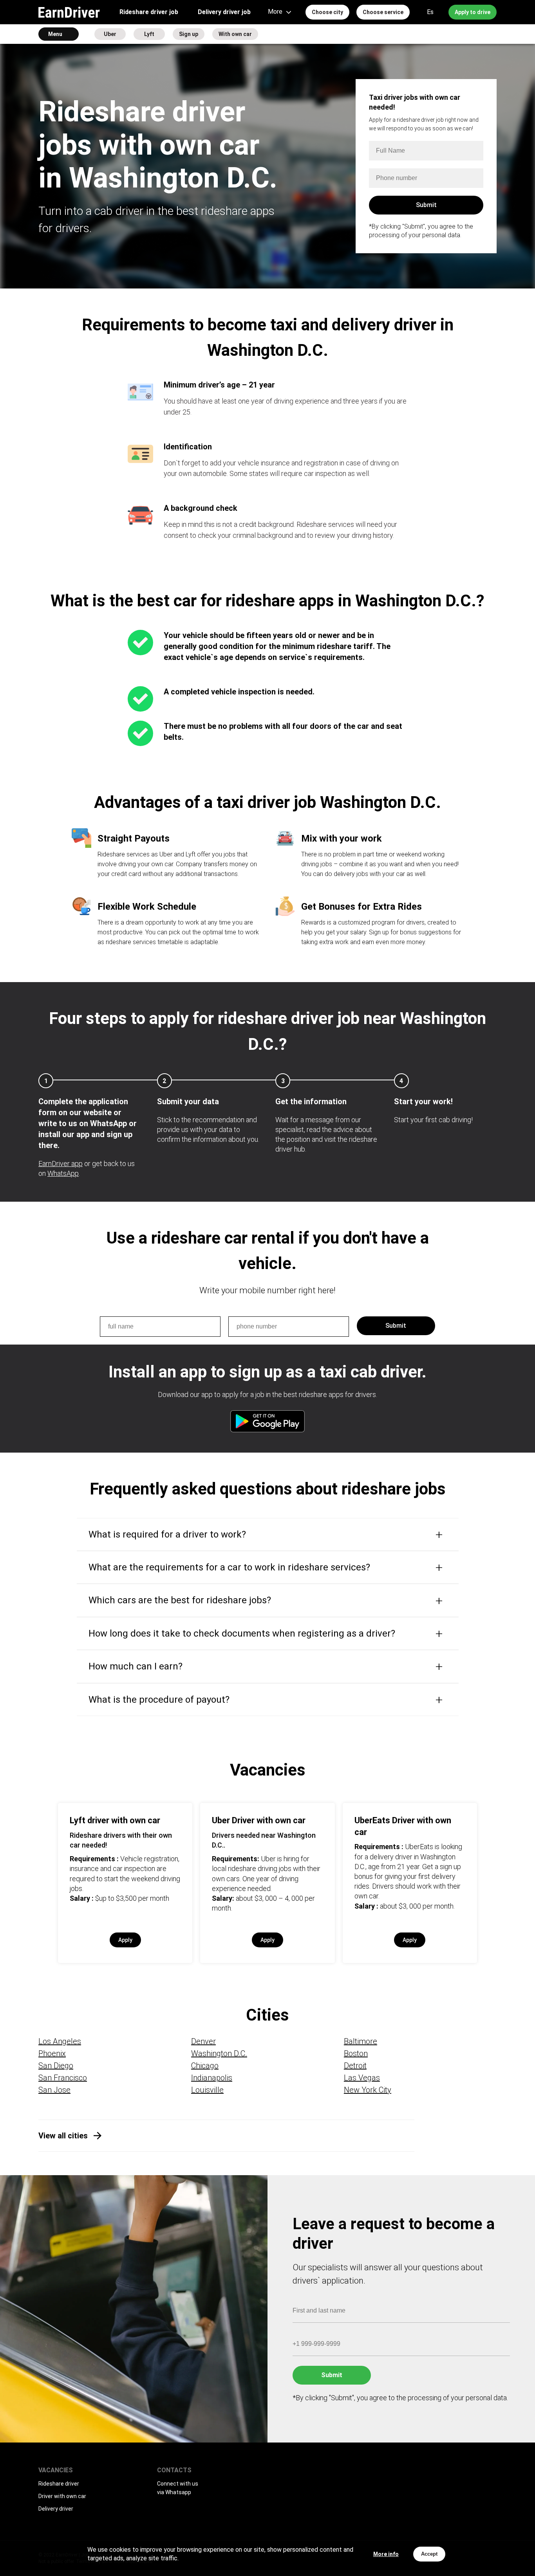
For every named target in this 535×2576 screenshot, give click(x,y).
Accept (429, 2554)
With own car (235, 34)
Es (430, 12)
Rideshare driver (59, 2484)
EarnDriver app (61, 1164)
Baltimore (361, 2041)
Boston (356, 2053)
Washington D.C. (219, 2053)
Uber (110, 34)
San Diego (56, 2066)
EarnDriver (69, 12)
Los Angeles (60, 2041)
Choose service (383, 12)
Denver (203, 2041)
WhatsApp (63, 1173)
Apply (125, 1940)
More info (386, 2554)
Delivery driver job (224, 12)
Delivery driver (56, 2509)
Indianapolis (212, 2078)
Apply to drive (473, 12)
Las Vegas (362, 2078)
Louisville (207, 2090)
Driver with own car (62, 2496)
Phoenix (52, 2053)
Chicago (205, 2066)
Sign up (189, 34)
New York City (368, 2090)
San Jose (54, 2090)
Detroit (355, 2066)
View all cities (63, 2136)
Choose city (327, 12)
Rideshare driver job (149, 12)
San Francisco (63, 2078)
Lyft (149, 34)
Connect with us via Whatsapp (178, 2488)
